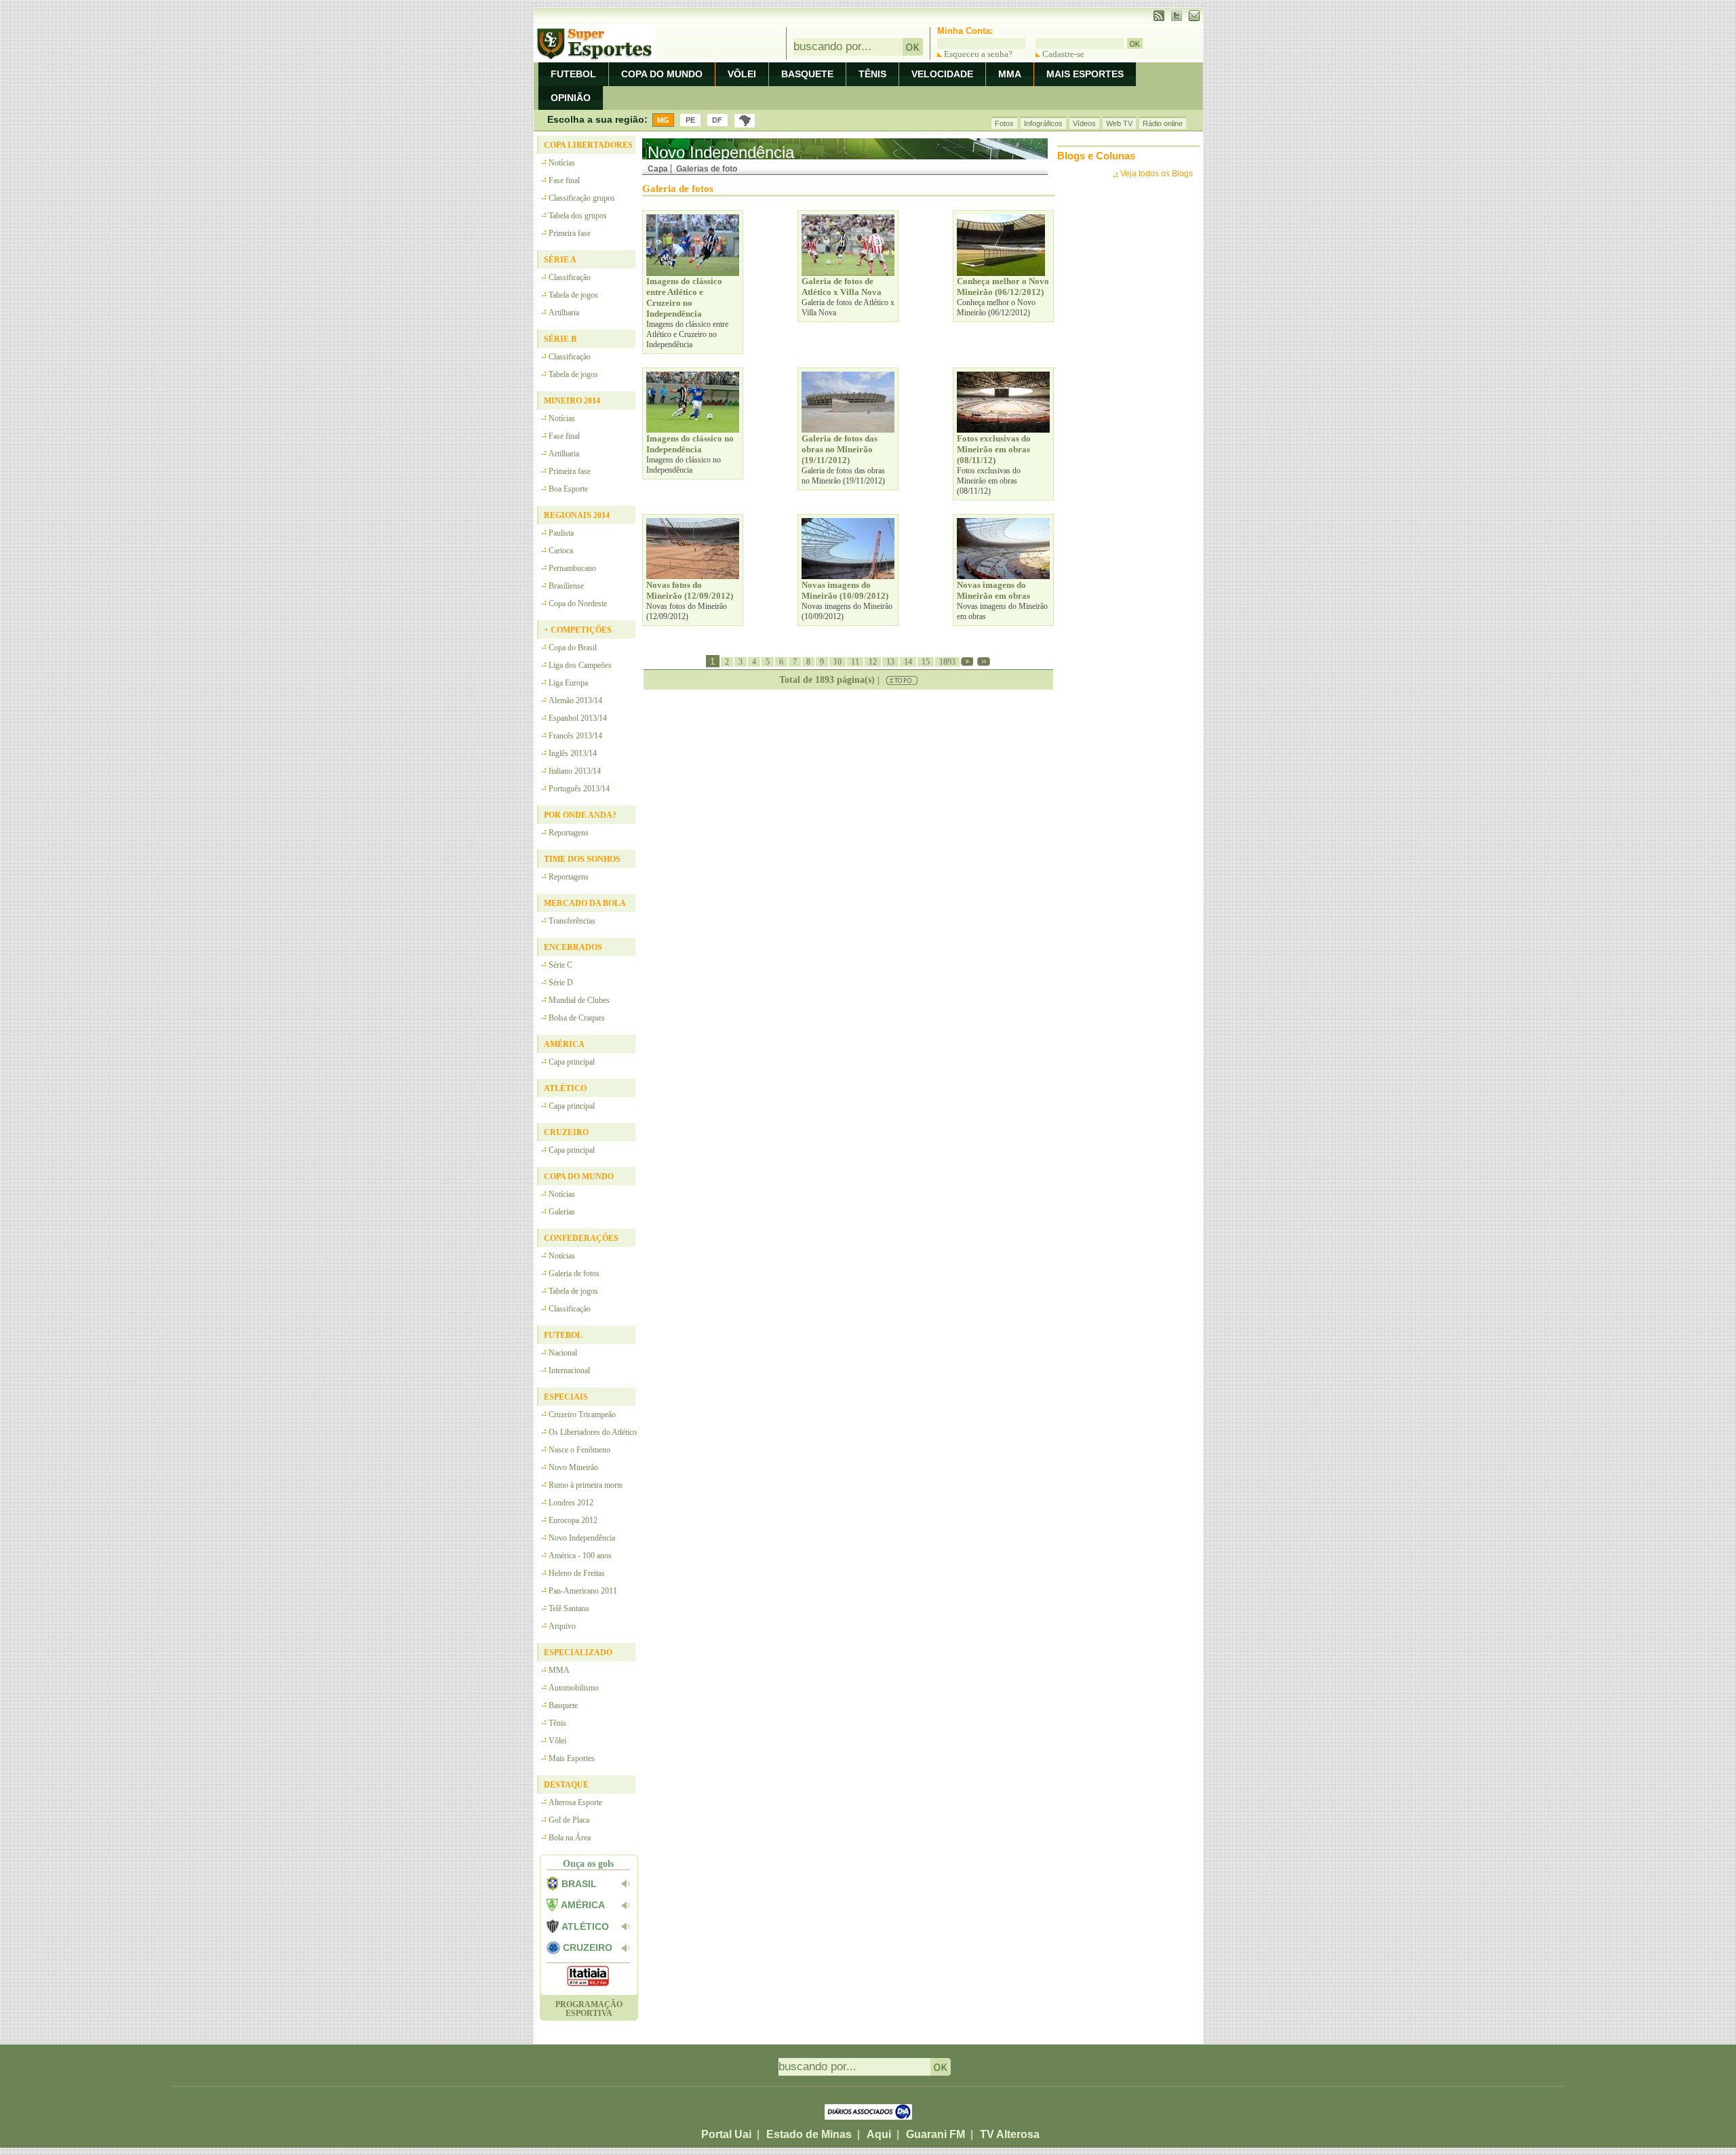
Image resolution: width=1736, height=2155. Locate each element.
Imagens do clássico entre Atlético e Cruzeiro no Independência (687, 334)
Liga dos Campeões (580, 665)
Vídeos (1084, 123)
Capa (658, 169)
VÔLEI (742, 74)
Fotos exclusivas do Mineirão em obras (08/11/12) (989, 481)
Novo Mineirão (573, 1467)
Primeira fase (570, 233)
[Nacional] (745, 121)
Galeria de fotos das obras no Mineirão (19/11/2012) (843, 476)
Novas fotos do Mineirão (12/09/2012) (687, 611)
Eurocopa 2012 (573, 1520)
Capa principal (572, 1062)
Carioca (561, 551)
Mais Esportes (572, 1758)
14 (908, 662)
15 (926, 662)
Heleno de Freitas (577, 1573)
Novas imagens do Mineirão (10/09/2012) (847, 611)
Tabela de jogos (573, 295)
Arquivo (562, 1626)
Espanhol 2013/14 (578, 718)
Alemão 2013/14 (575, 700)
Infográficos (1043, 123)
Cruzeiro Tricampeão (582, 1415)
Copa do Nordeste (578, 604)
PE (690, 120)
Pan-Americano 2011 (583, 1591)
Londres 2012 (571, 1503)
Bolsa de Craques (577, 1018)
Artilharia (564, 313)
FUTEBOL (573, 74)
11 (855, 662)
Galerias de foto (707, 169)
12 (873, 662)
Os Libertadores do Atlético (593, 1432)
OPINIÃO (571, 98)
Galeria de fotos (574, 1273)
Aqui (879, 2134)
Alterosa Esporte (575, 1802)
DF (717, 120)
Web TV (1119, 123)
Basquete (563, 1705)
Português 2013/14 (579, 789)
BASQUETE (807, 74)
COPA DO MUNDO (662, 74)
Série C (560, 965)
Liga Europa (568, 683)
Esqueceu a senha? (977, 54)
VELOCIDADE (942, 74)
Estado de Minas (809, 2134)
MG (663, 120)
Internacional (569, 1370)
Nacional (563, 1353)
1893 (947, 662)
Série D (561, 983)
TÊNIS (872, 74)
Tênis (557, 1723)
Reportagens (569, 833)
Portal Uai (726, 2134)
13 (890, 662)
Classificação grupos (582, 198)
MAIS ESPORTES (1085, 74)
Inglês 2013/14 (573, 753)
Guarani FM (935, 2134)
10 (837, 662)
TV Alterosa (1010, 2134)
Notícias (562, 163)
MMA (1010, 74)
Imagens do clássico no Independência (684, 465)
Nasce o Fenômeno (579, 1450)
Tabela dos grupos (578, 216)
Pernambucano (572, 568)
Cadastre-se (1062, 54)
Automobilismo (574, 1688)
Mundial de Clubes (579, 1000)
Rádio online (1163, 123)
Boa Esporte (568, 489)
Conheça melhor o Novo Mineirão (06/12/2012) (996, 308)
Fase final (564, 180)
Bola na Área (570, 1838)
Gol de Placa (569, 1820)
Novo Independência (582, 1538)
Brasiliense (566, 586)
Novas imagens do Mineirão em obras (1002, 611)
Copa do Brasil (573, 648)
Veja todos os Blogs (1157, 174)
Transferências (572, 921)
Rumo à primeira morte (586, 1485)
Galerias (562, 1212)
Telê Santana (569, 1608)
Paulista (561, 533)
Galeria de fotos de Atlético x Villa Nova (848, 308)
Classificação (570, 277)
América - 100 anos (580, 1556)
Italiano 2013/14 (575, 771)
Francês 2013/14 (575, 736)
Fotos (1004, 123)
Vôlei (557, 1741)
